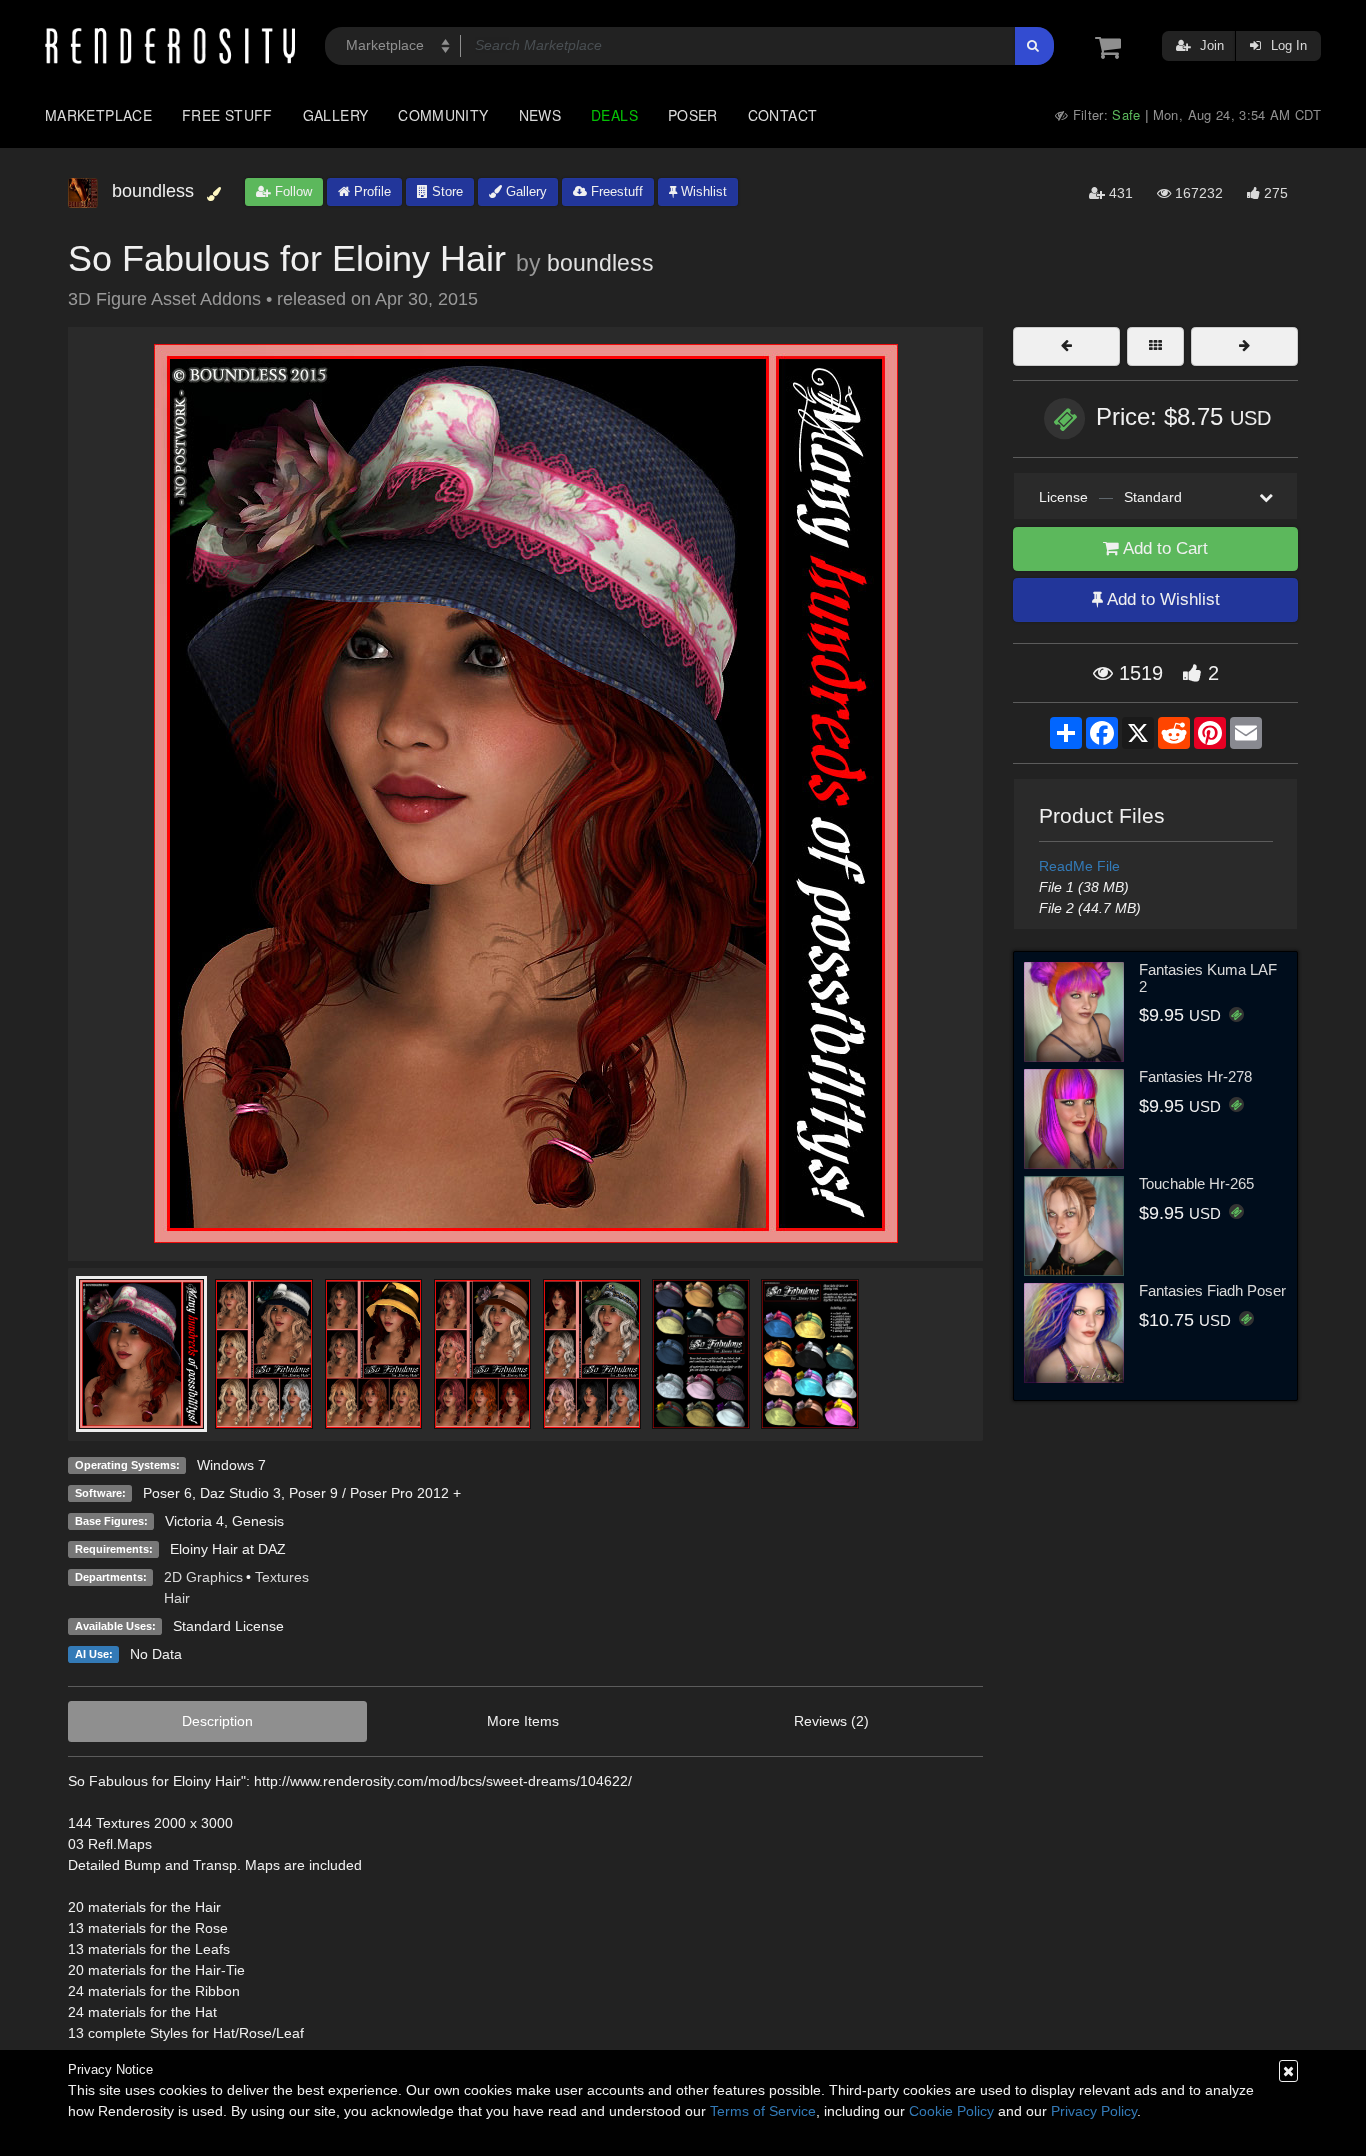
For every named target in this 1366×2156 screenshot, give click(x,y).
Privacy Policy (1094, 2111)
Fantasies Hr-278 (1195, 1076)
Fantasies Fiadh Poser (1212, 1290)
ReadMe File (1079, 866)
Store (445, 191)
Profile (370, 191)
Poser (693, 115)
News (540, 115)
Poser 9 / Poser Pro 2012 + (375, 1493)
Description (217, 1721)
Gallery (336, 115)
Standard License (228, 1626)
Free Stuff (227, 115)
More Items (523, 1721)
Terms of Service (763, 2111)
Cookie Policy (951, 2111)
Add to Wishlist (1161, 599)
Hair (177, 1598)
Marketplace (98, 115)
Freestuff (615, 191)
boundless (600, 263)
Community (443, 115)
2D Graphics (203, 1577)
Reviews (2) (831, 1721)
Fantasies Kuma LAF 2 (1208, 978)
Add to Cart (1163, 548)
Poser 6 (167, 1493)
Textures (282, 1577)
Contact (783, 115)
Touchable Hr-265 (1196, 1183)
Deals (614, 115)
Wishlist (702, 191)
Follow (291, 191)
